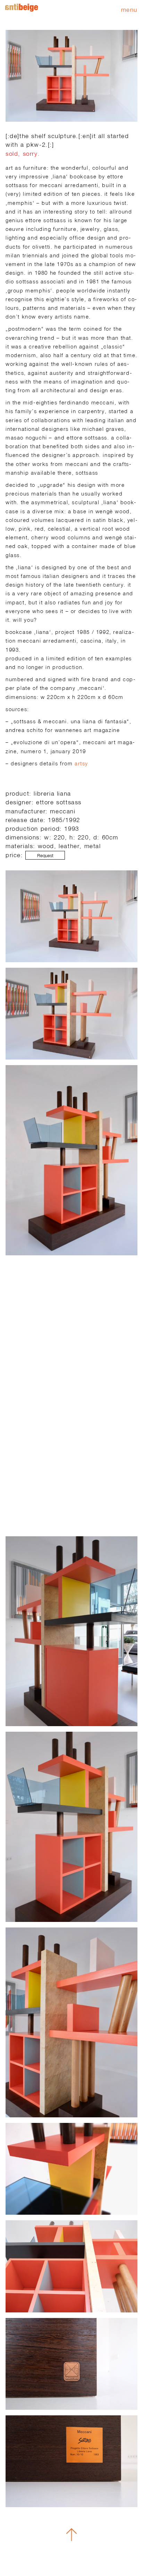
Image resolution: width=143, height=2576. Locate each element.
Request (45, 856)
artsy (81, 763)
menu (129, 10)
